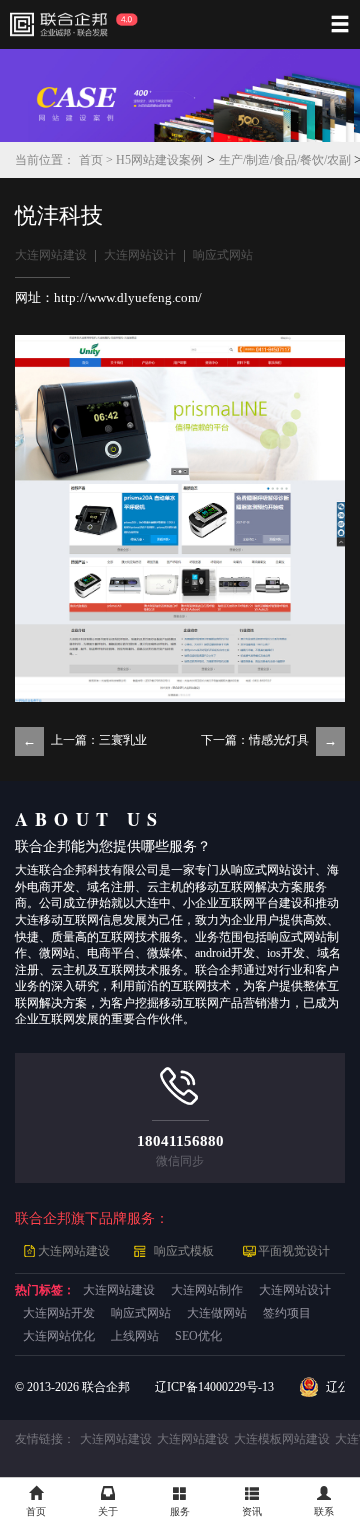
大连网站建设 (51, 255)
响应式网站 (223, 255)
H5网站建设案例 (159, 160)
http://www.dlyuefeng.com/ (128, 297)
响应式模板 (184, 1251)
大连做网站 (217, 1313)
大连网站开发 (59, 1313)
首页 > (97, 160)
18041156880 (180, 1141)
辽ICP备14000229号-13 (214, 1387)
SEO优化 (198, 1336)
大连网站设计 (140, 255)
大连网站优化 (59, 1336)
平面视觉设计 (294, 1251)
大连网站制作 (207, 1290)
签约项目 (287, 1313)
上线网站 (135, 1336)
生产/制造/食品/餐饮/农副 (286, 160)
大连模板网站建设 (282, 1439)
